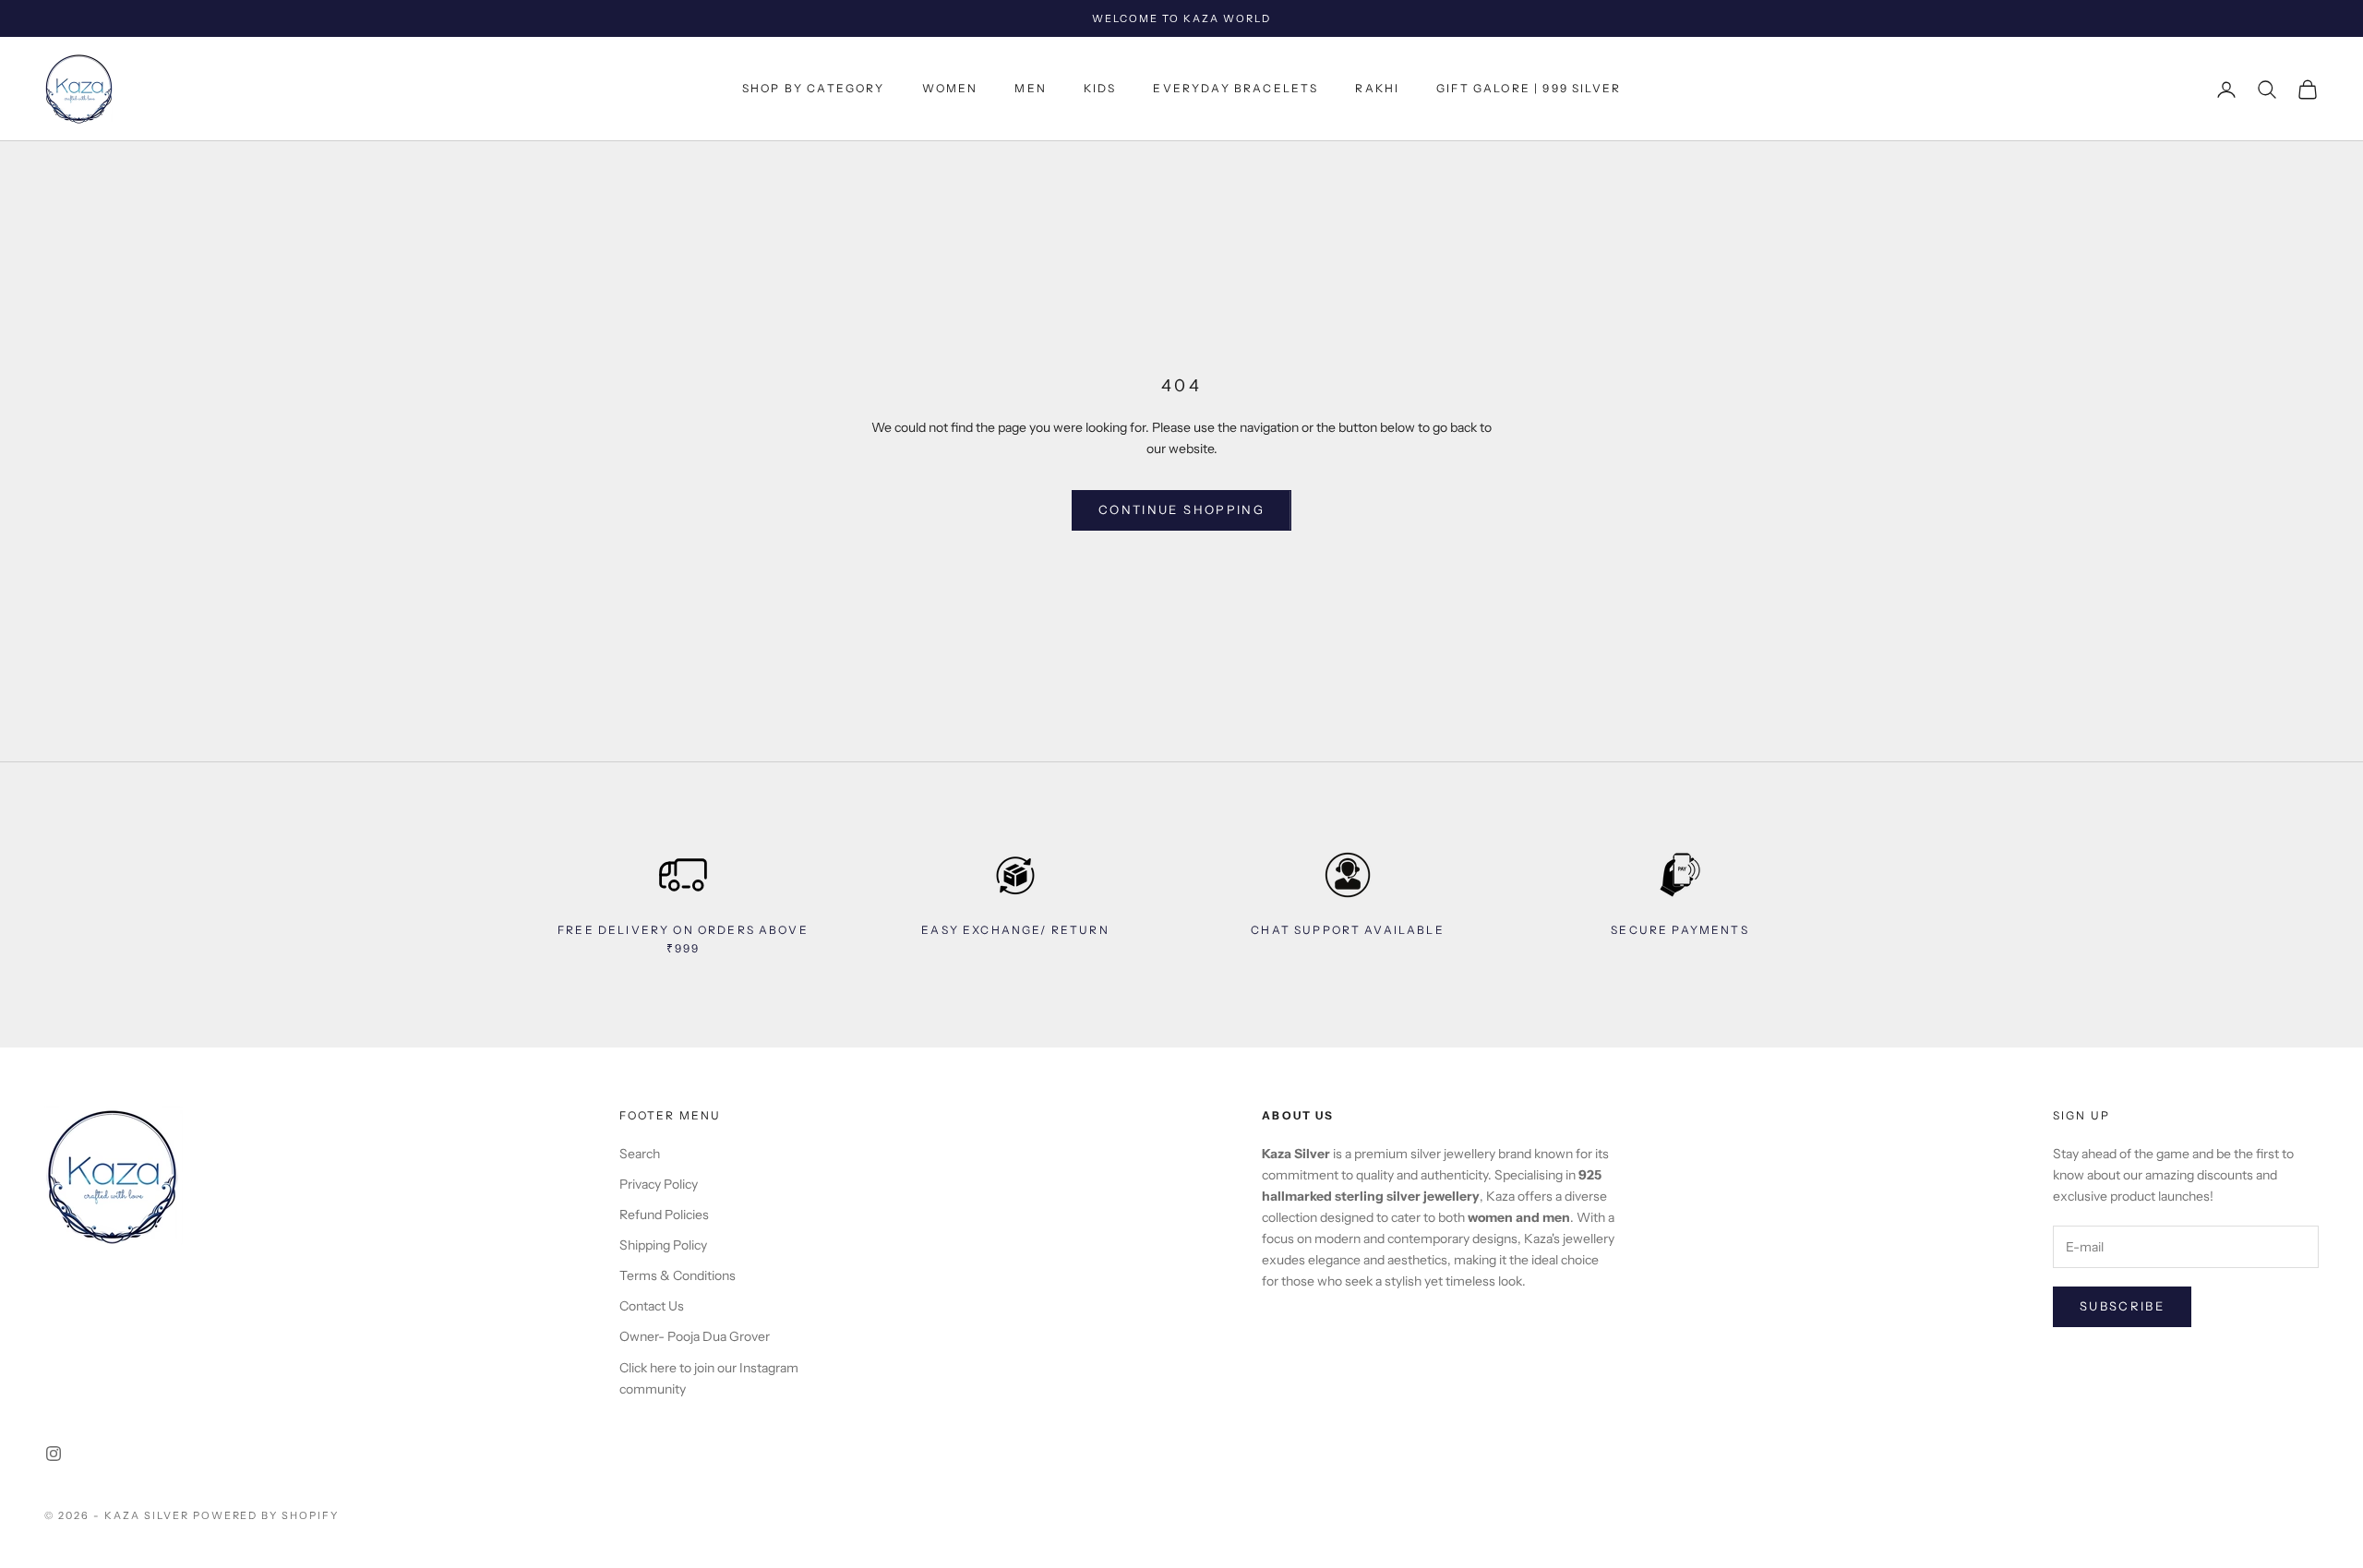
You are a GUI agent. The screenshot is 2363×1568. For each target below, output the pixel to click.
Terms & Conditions (678, 1275)
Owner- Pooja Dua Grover (695, 1336)
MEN (1030, 89)
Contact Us (652, 1306)
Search (640, 1154)
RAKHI (1377, 89)
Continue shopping (1181, 509)
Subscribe (2122, 1306)
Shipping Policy (663, 1245)
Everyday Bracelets (1235, 89)
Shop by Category (814, 89)
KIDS (1100, 89)
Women (950, 89)
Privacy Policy (659, 1184)
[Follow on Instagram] (54, 1454)
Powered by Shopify (266, 1515)
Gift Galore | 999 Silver (1529, 89)
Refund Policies (664, 1215)
